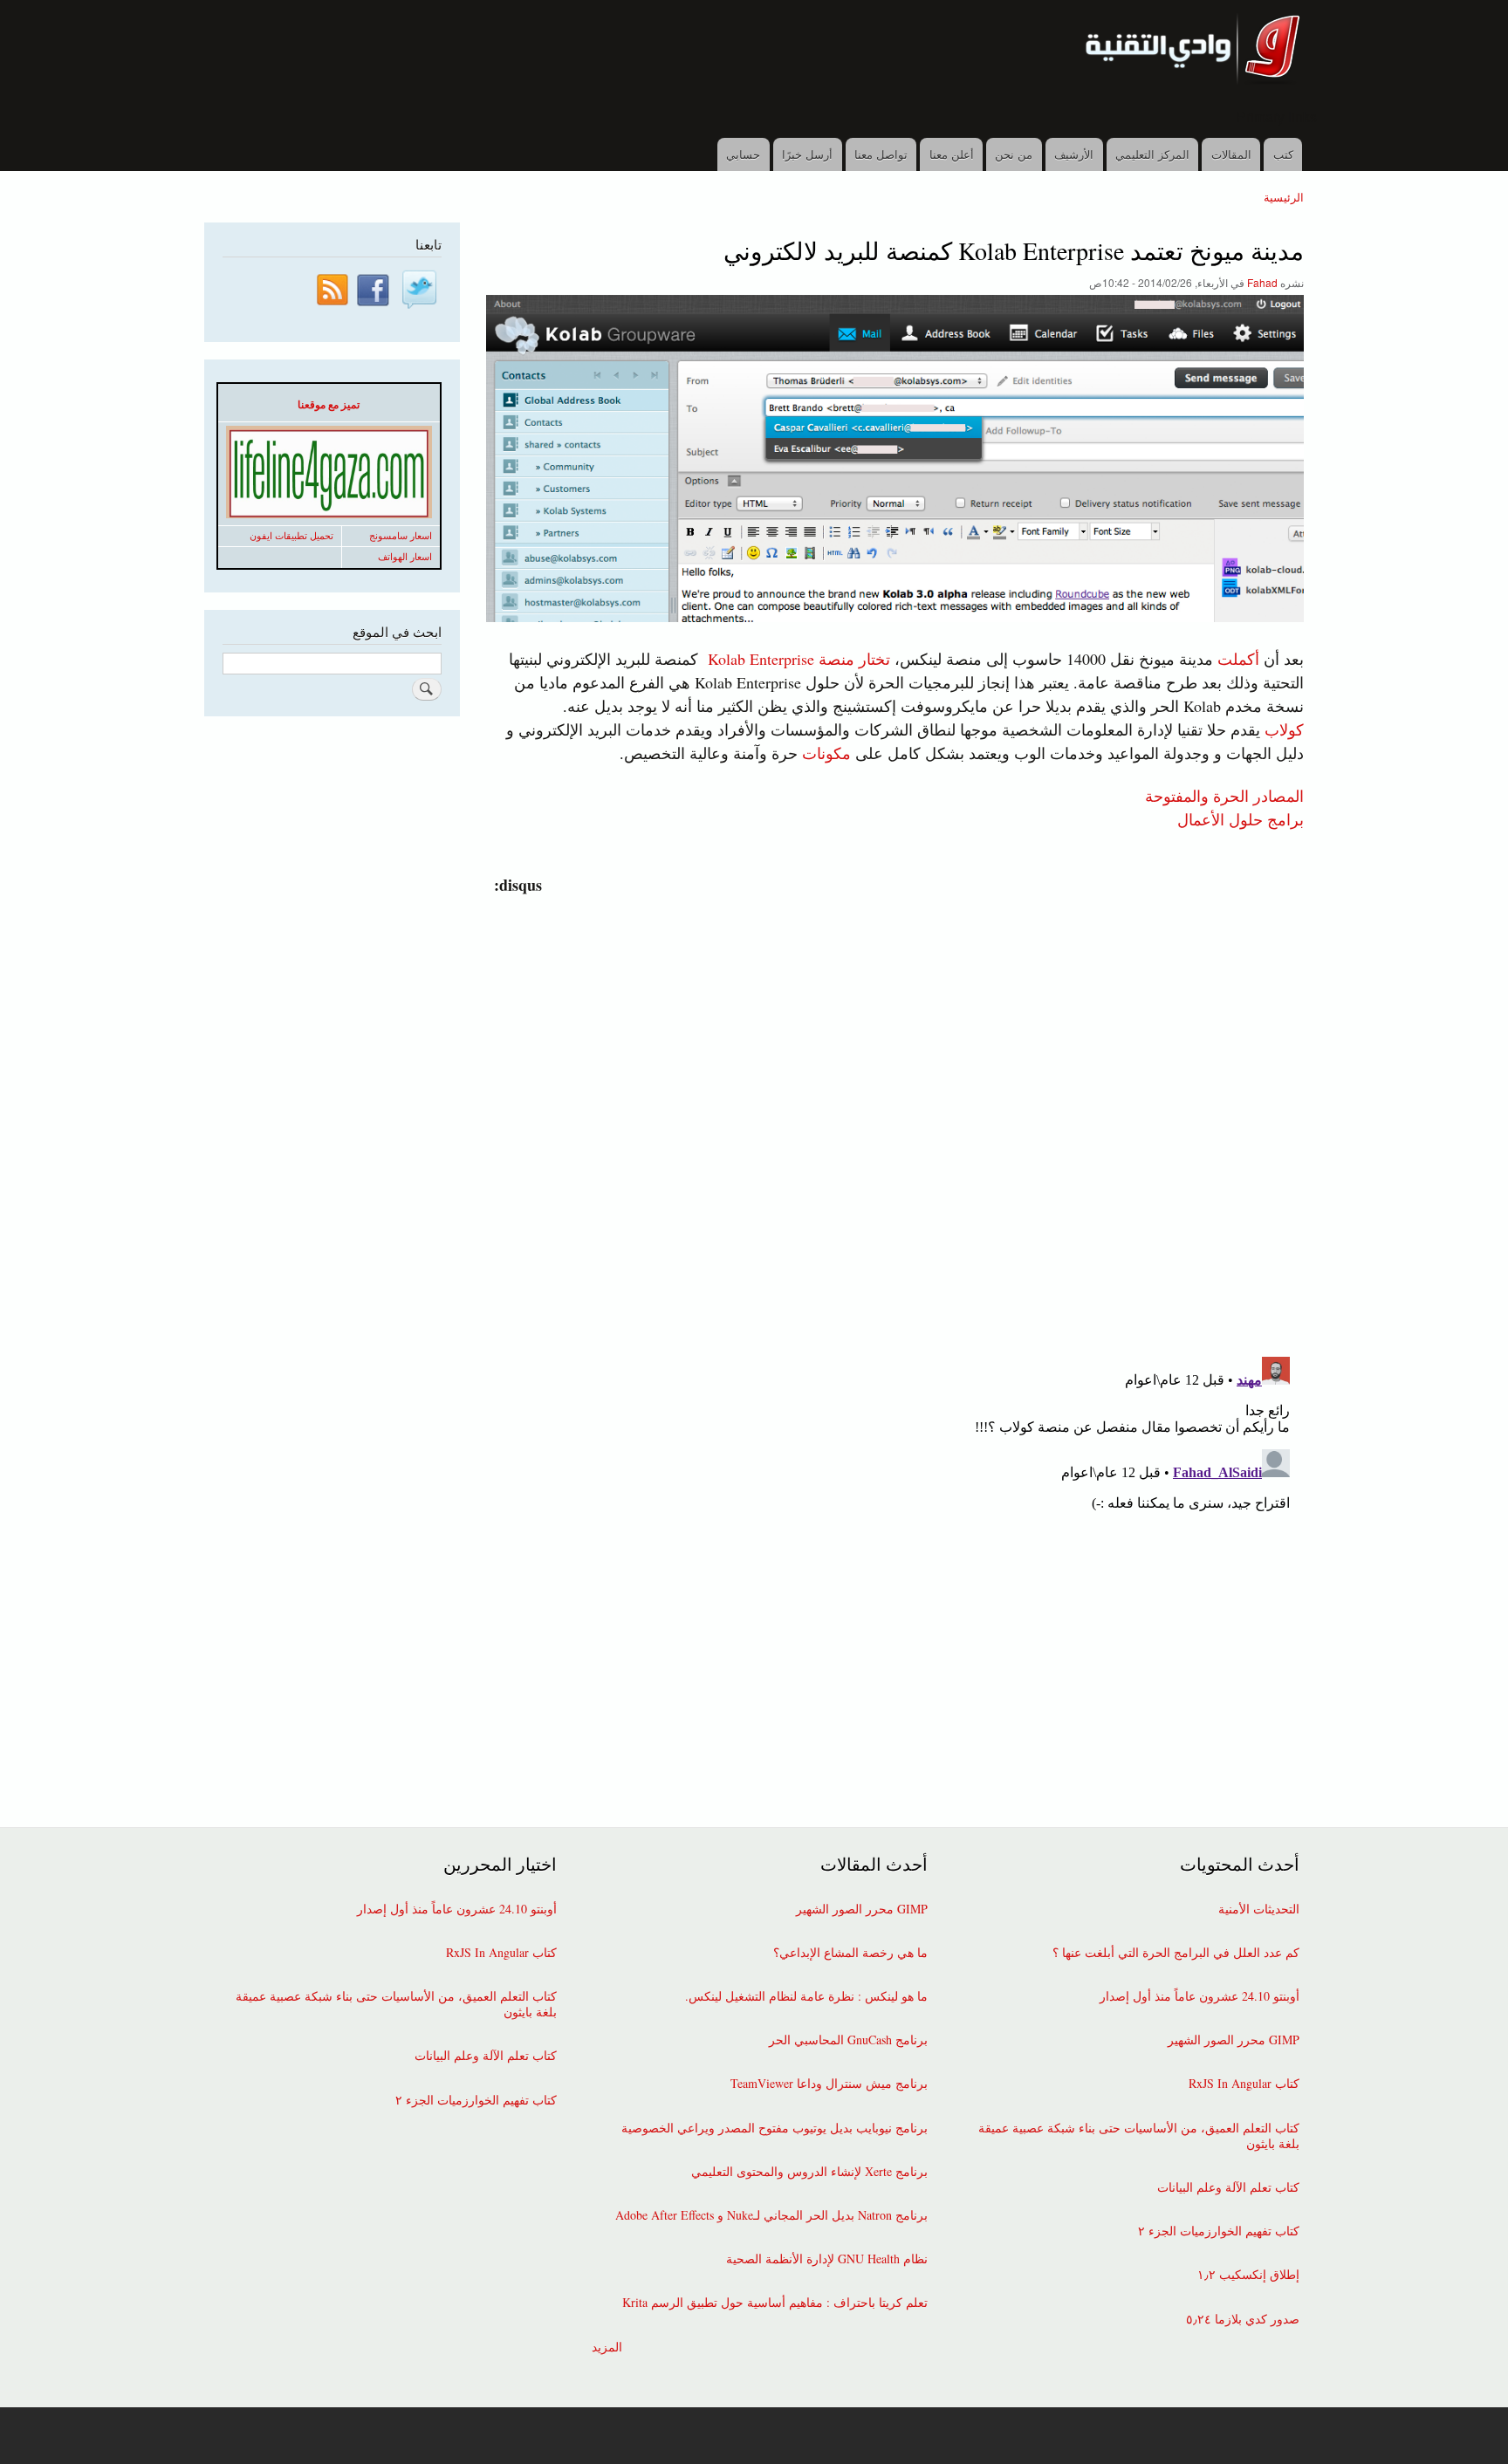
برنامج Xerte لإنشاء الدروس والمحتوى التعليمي (809, 2172)
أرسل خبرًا (807, 154)
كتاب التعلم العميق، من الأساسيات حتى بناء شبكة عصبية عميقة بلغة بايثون (1139, 2136)
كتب (1283, 154)
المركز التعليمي (1152, 154)
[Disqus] (891, 1115)
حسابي (743, 154)
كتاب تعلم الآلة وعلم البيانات (1228, 2187)
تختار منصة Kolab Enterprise (799, 659)
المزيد (607, 2347)
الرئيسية (1284, 197)
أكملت (1238, 659)
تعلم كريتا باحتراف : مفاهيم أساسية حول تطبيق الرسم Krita (775, 2303)
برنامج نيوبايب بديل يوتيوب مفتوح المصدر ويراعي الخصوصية (775, 2128)
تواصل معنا (881, 154)
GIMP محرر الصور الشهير (1234, 2040)
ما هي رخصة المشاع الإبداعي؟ (850, 1953)
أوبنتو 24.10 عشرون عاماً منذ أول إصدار (1200, 1996)
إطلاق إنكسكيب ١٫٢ (1248, 2275)
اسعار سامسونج (401, 536)
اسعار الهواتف (405, 557)
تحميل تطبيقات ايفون (291, 536)
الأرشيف (1074, 154)
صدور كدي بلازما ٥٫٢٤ (1243, 2319)
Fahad (1262, 282)
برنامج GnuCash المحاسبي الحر (848, 2040)
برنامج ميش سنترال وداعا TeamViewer (829, 2084)
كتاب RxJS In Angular (1244, 2084)
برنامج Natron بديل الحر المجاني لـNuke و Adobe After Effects (771, 2215)
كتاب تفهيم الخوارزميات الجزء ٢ (1219, 2231)
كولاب (1284, 729)
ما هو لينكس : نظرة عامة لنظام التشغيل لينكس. (806, 1996)
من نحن (1014, 154)
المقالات (1231, 154)
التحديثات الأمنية (1259, 1909)
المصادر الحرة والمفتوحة (1224, 795)
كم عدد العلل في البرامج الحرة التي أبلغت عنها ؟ (1176, 1953)
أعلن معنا (952, 154)
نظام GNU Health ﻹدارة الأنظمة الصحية (827, 2259)
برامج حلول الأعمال (1241, 818)
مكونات (826, 753)
